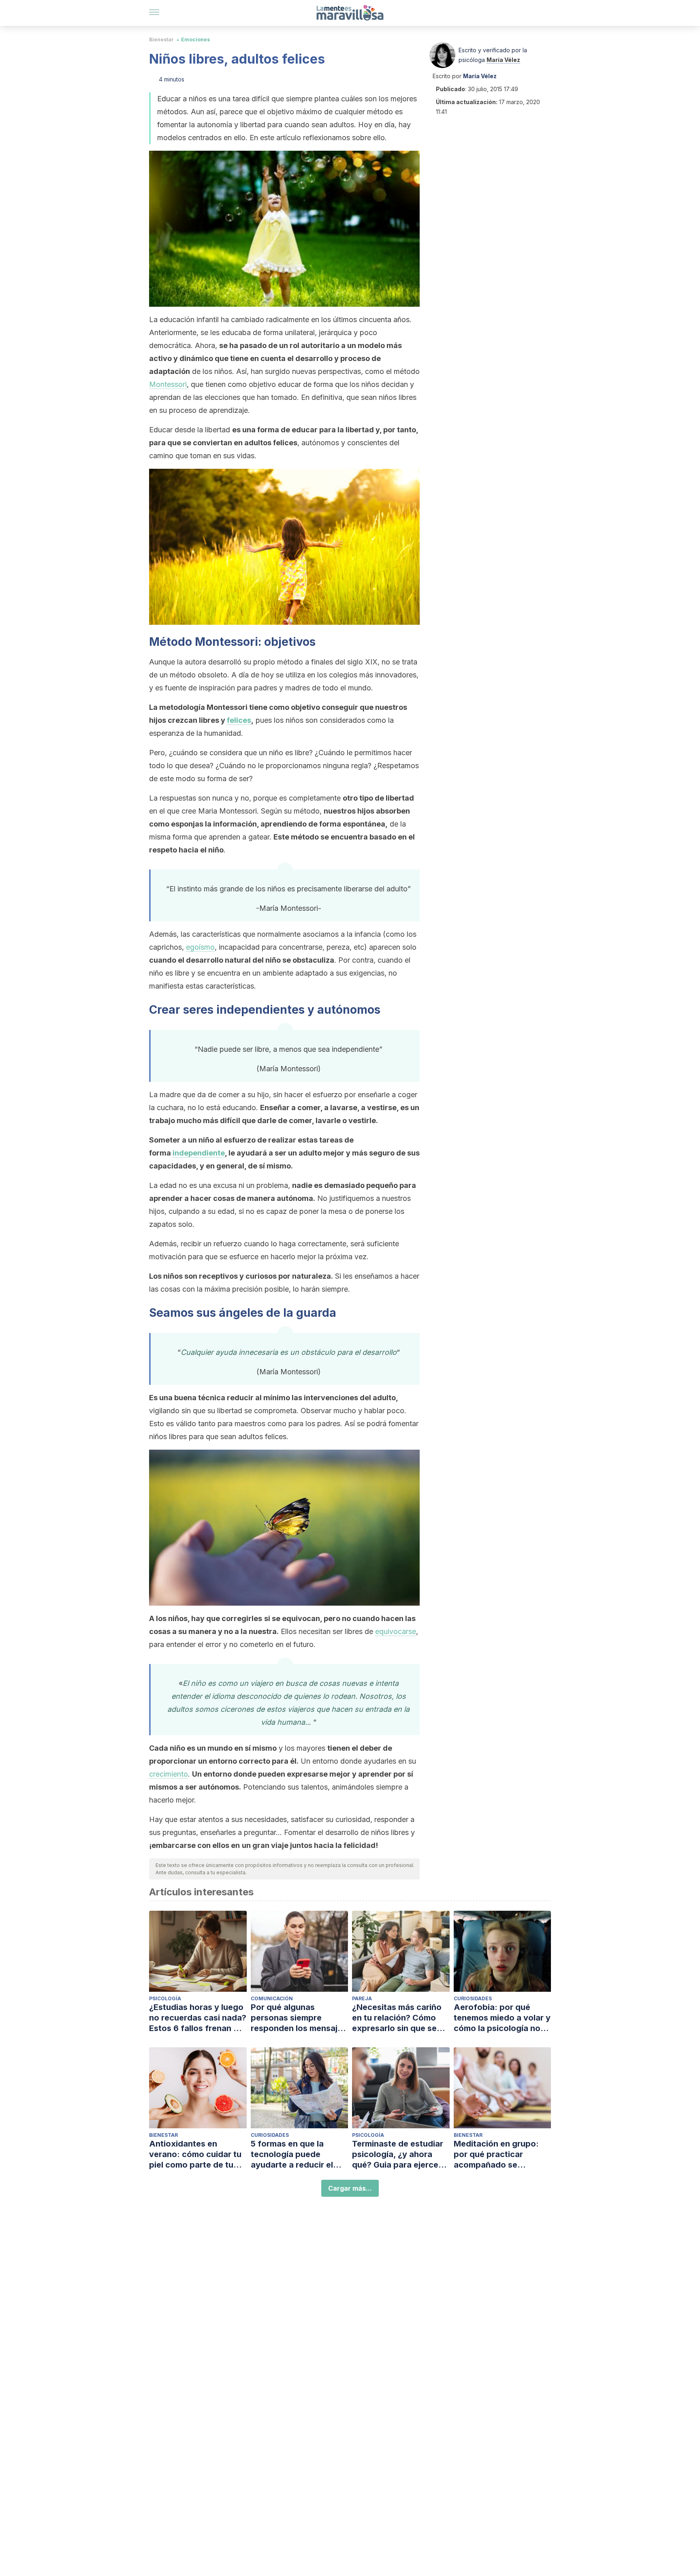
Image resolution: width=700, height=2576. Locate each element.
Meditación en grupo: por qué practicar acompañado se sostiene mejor (496, 2154)
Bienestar (161, 40)
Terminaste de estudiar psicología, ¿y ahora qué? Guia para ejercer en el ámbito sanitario (398, 2154)
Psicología (165, 1998)
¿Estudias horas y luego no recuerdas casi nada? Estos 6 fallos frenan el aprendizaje (198, 2018)
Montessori (168, 384)
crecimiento (169, 1774)
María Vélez (503, 60)
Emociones (195, 40)
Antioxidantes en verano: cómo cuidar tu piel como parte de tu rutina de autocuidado (195, 2154)
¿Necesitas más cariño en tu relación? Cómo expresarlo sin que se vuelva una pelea (397, 2018)
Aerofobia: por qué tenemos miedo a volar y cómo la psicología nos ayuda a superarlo (502, 2018)
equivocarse (396, 1631)
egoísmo (200, 947)
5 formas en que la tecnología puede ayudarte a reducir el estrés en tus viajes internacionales (292, 2154)
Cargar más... (350, 2188)
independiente (199, 1153)
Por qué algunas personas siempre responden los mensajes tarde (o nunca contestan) (299, 2018)
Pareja (362, 1998)
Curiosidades (473, 1998)
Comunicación (272, 1998)
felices (239, 720)
